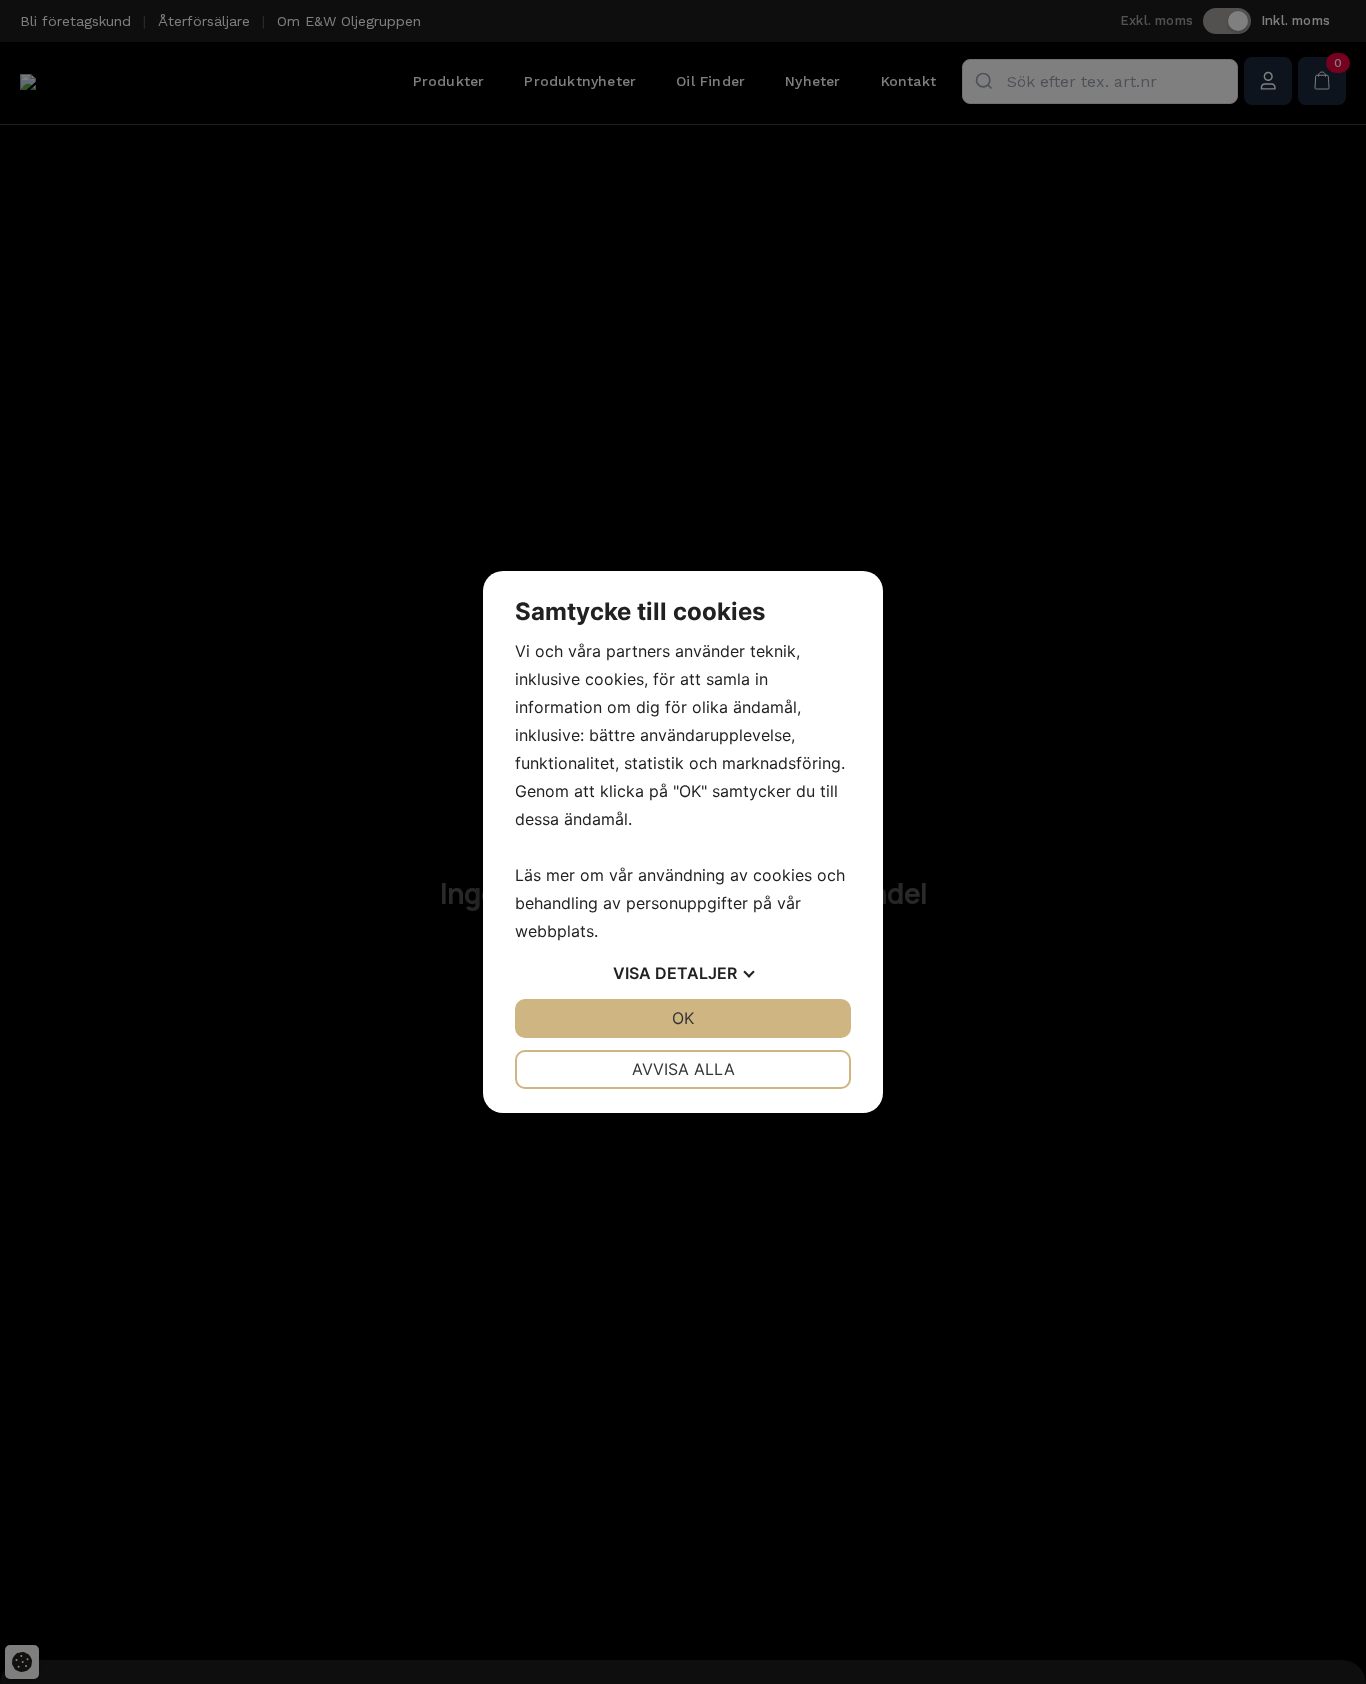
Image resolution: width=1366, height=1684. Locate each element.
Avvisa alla (683, 1069)
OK (683, 1018)
